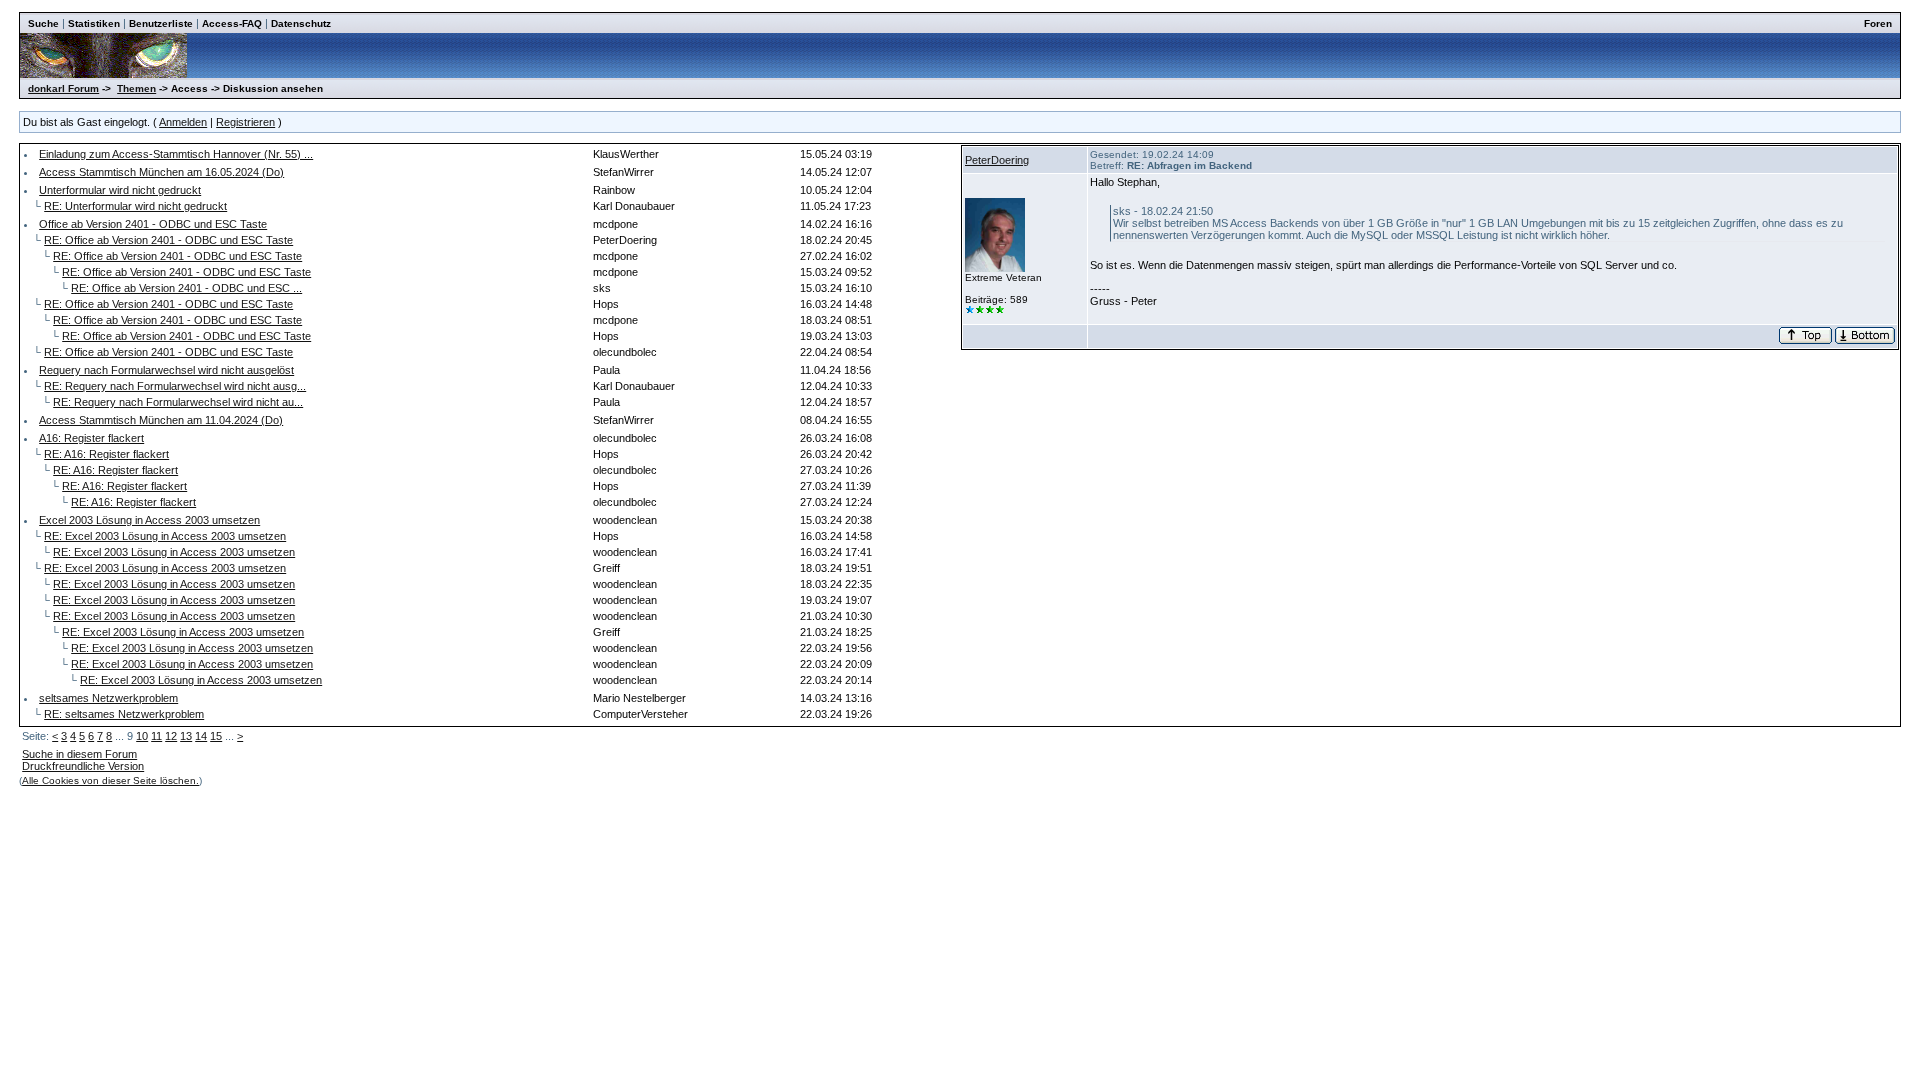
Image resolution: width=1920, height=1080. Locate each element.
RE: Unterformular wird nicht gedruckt (135, 206)
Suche (43, 23)
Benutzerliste (161, 23)
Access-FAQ (232, 23)
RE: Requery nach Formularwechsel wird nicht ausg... (175, 386)
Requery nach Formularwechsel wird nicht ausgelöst (166, 370)
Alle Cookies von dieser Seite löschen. (110, 780)
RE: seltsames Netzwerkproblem (124, 714)
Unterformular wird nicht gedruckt (120, 190)
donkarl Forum (63, 88)
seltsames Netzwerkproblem (108, 698)
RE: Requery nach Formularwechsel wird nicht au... (178, 402)
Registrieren (245, 122)
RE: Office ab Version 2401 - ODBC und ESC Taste (168, 240)
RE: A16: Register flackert (106, 454)
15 (216, 736)
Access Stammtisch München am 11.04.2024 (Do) (161, 420)
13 (186, 736)
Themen (136, 88)
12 (171, 736)
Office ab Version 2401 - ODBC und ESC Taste (153, 224)
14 (201, 736)
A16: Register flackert (91, 438)
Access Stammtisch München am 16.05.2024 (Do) (161, 172)
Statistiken (94, 23)
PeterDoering (997, 160)
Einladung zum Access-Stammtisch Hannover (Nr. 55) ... (176, 154)
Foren (1878, 23)
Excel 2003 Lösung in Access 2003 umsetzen (149, 520)
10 (142, 736)
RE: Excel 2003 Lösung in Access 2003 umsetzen (165, 536)
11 (156, 736)
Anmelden (183, 122)
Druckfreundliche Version (83, 766)
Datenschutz (301, 23)
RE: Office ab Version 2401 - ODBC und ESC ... (186, 288)
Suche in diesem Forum (79, 754)
